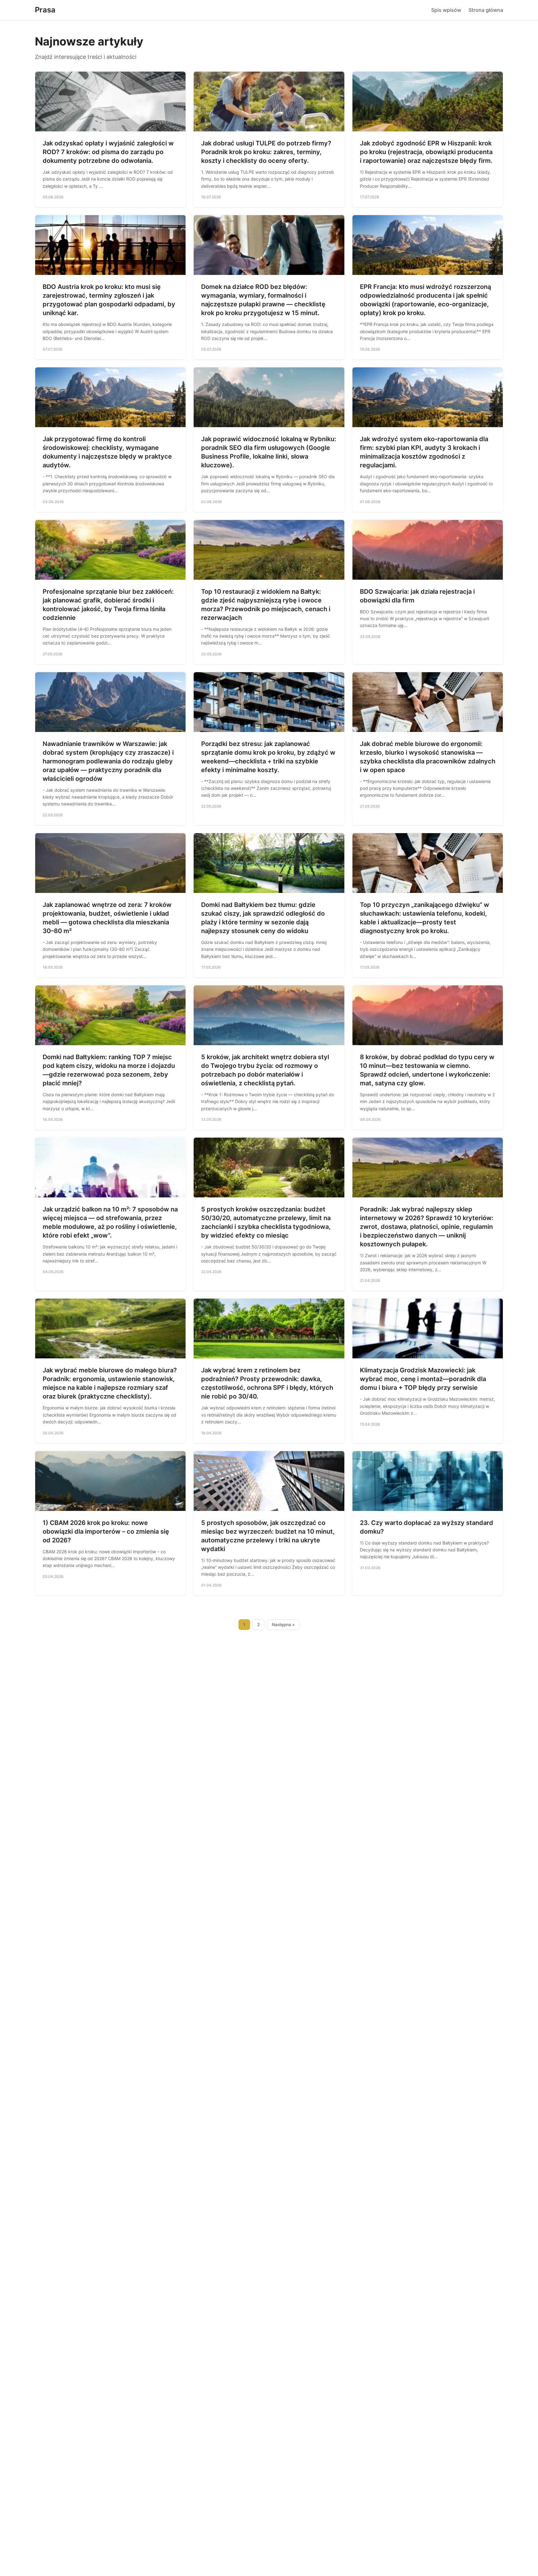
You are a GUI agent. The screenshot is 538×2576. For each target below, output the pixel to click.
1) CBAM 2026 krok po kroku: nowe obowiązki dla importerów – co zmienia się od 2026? (106, 1531)
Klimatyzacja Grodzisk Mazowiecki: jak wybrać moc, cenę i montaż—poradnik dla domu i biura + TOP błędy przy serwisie (423, 1379)
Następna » (283, 1625)
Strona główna (486, 10)
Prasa (45, 10)
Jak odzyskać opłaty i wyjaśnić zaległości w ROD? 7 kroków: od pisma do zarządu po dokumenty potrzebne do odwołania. (108, 152)
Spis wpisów (446, 10)
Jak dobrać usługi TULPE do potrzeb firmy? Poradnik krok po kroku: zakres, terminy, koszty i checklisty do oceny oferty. (266, 152)
